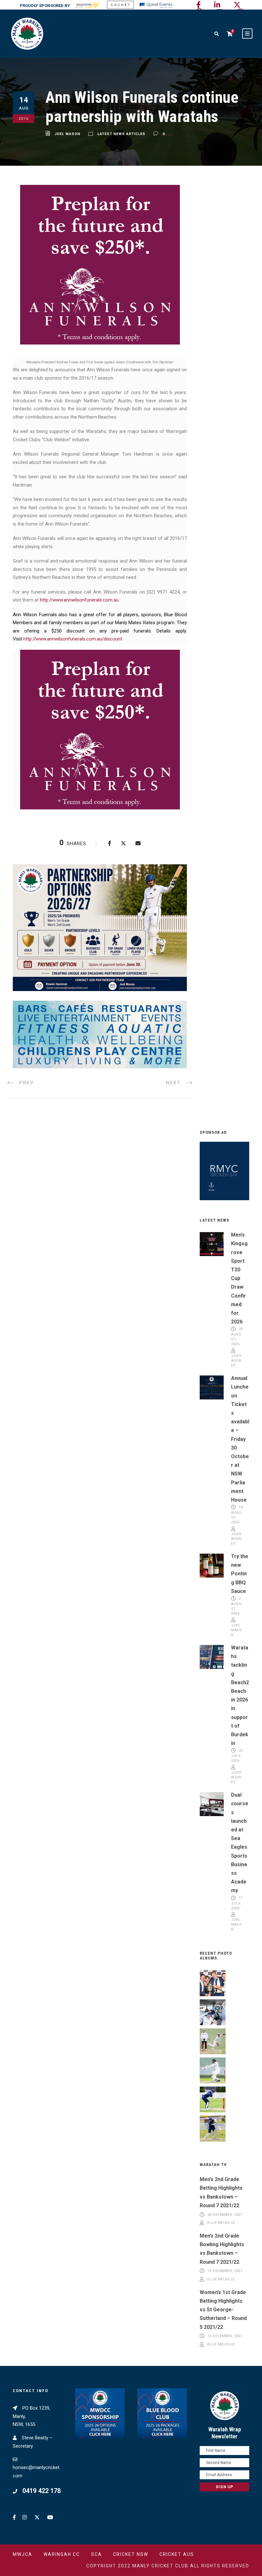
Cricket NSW (131, 2554)
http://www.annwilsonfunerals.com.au (79, 600)
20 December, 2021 (225, 2215)
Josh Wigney (236, 1361)
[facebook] (198, 5)
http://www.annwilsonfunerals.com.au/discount (73, 639)
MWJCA (23, 2554)
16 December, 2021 (225, 2336)
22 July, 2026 (237, 1756)
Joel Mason (67, 134)
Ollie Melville (221, 2223)
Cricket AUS (177, 2554)
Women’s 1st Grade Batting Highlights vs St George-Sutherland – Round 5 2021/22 (223, 2310)
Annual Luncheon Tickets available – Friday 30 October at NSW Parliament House (240, 1439)
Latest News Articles (121, 134)
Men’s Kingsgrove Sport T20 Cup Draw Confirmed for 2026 (239, 1278)
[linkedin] (217, 5)
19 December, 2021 (225, 2271)
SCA (96, 2554)
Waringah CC (62, 2554)
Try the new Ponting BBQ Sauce (240, 1574)
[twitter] (237, 5)
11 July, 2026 (237, 1903)
